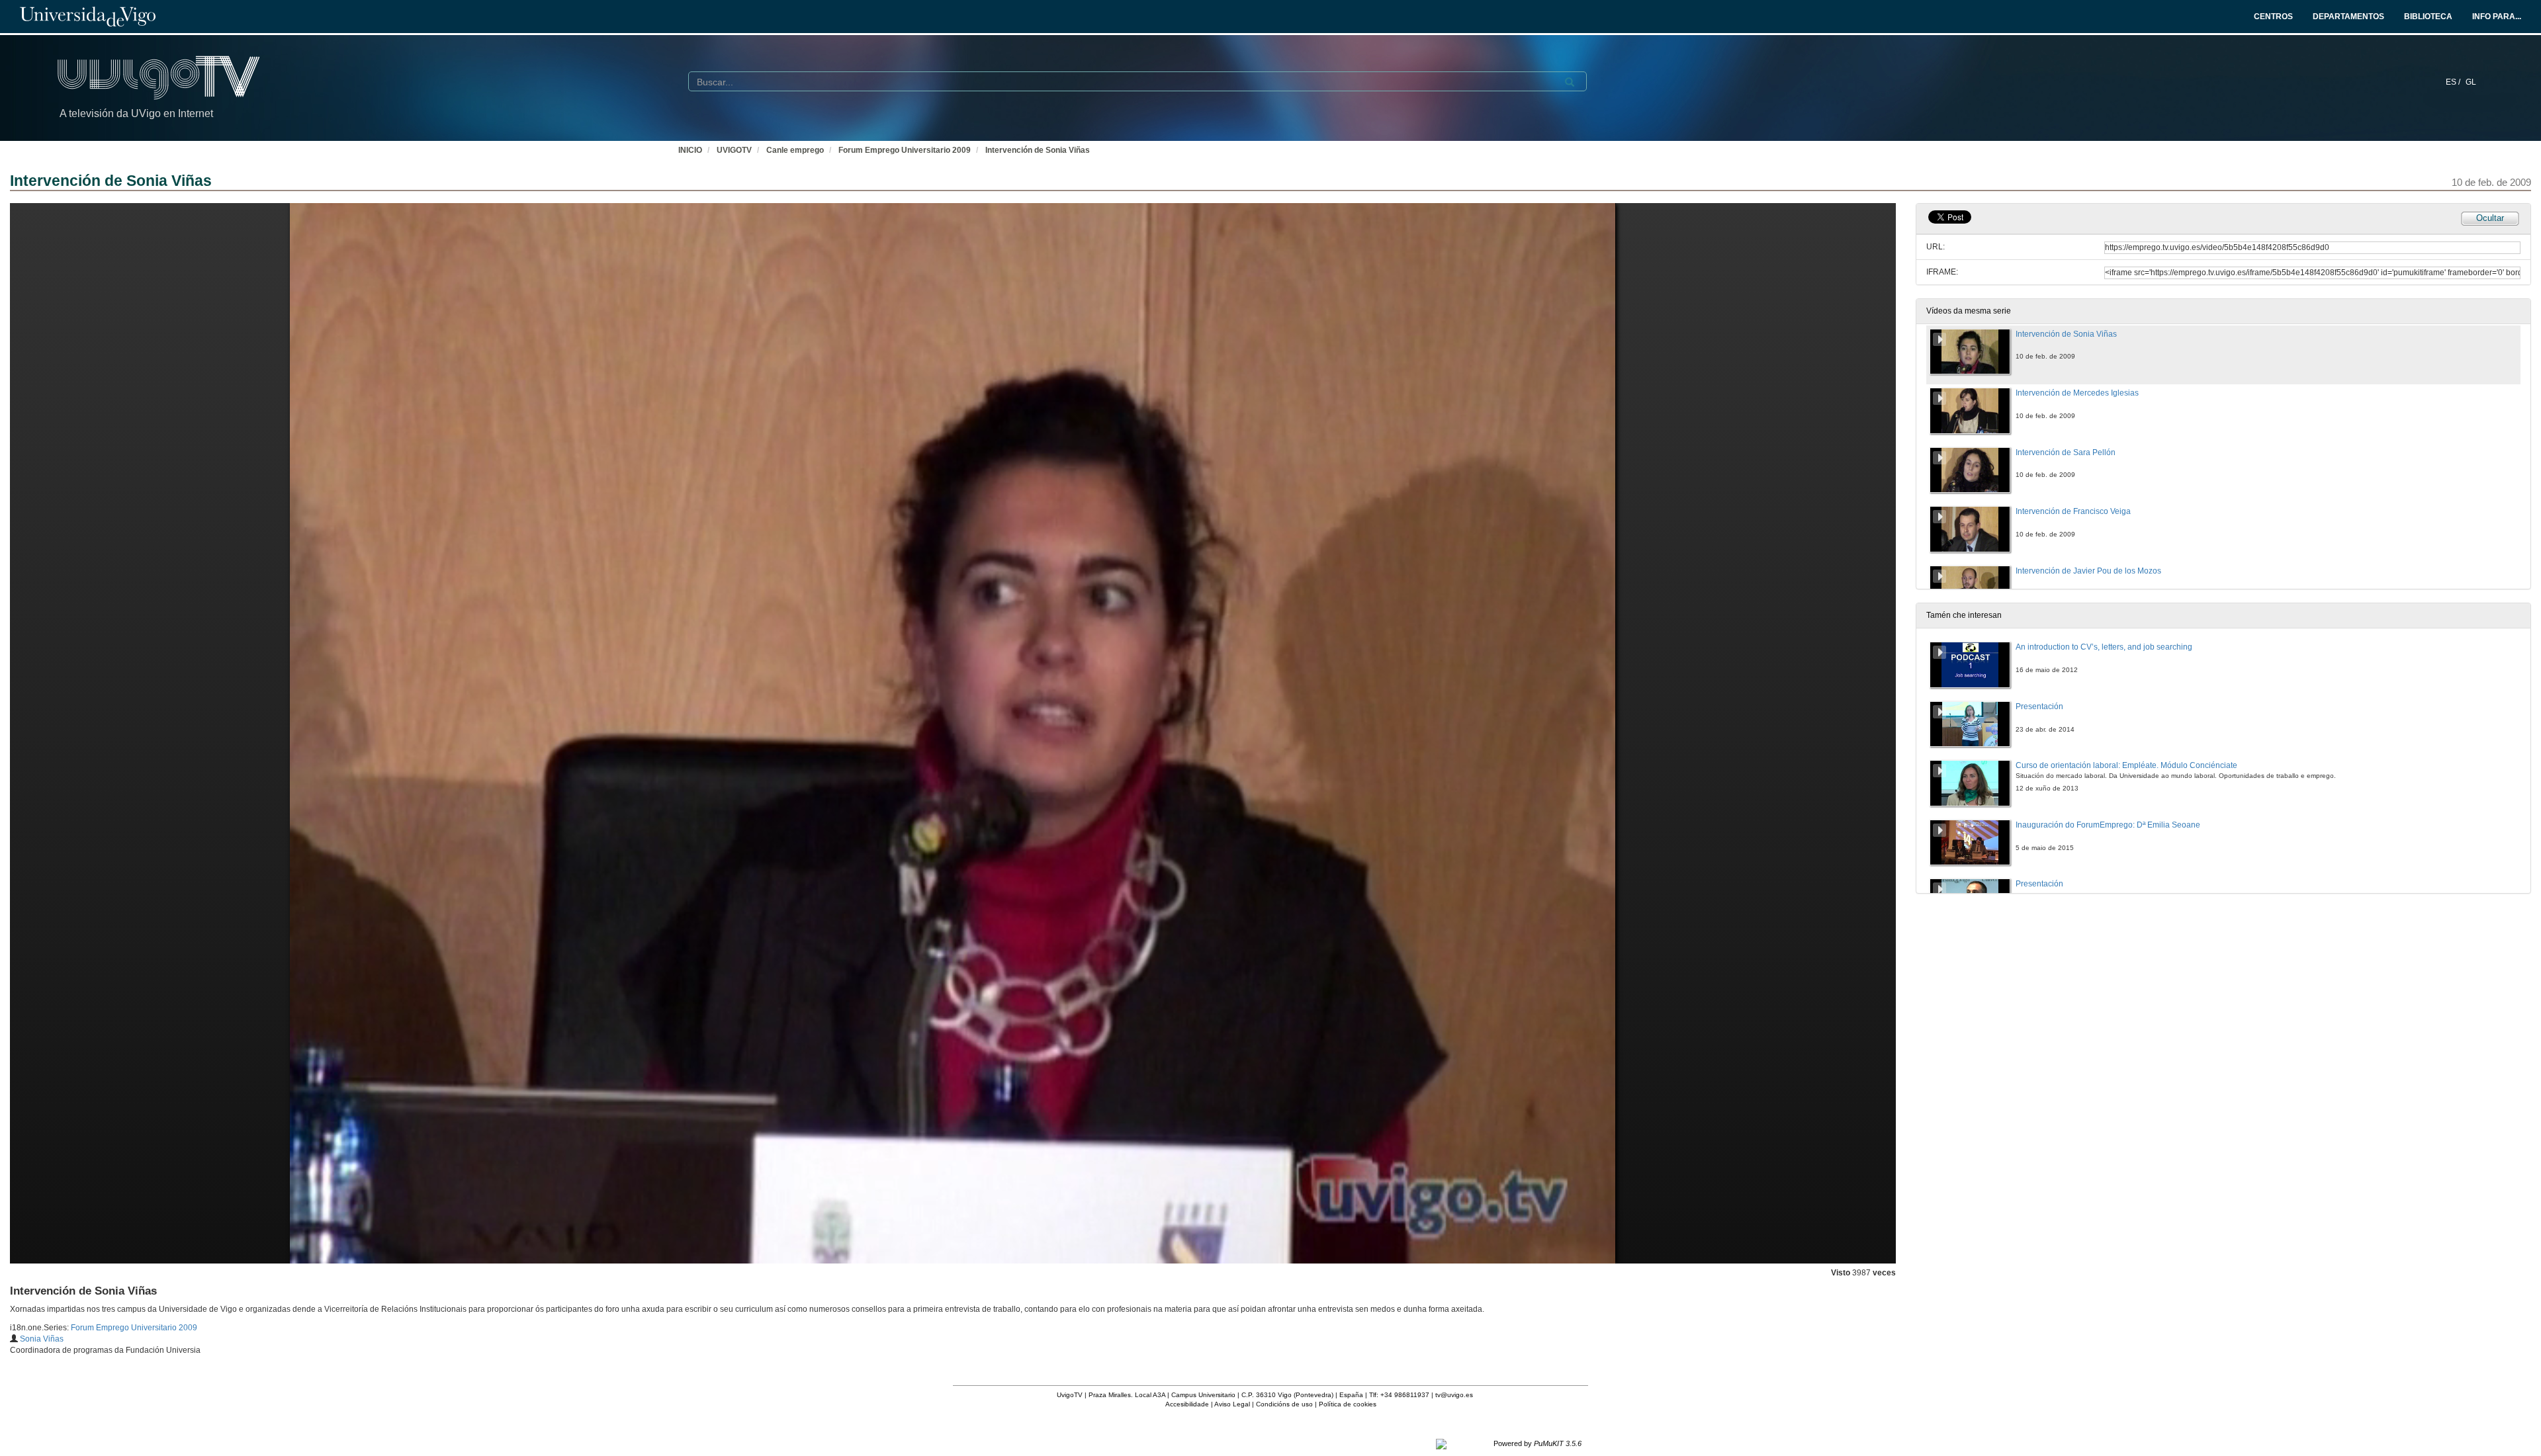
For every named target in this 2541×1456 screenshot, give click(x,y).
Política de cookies (1348, 1404)
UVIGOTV (734, 150)
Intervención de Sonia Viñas (1038, 150)
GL (2471, 82)
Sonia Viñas (42, 1339)
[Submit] (1570, 82)
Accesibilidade (1187, 1404)
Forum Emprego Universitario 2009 (905, 150)
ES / (2454, 82)
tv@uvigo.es (1454, 1395)
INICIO (690, 150)
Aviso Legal (1232, 1404)
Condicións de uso (1284, 1404)
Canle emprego (795, 150)
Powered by (1538, 1443)
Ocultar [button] (2490, 218)
